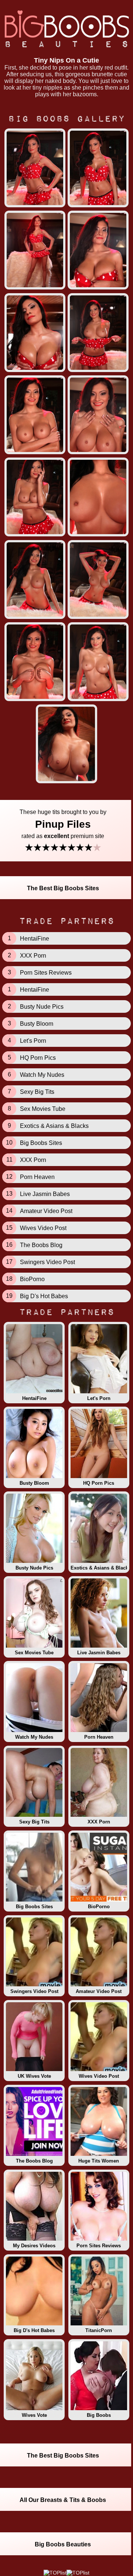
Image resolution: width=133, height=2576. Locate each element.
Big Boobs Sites (34, 1907)
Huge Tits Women (99, 2161)
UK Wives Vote (34, 2076)
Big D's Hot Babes (34, 2330)
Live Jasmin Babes (99, 1653)
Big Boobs (99, 2415)
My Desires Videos (34, 2246)
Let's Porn (99, 1398)
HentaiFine (34, 1398)
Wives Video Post (99, 2076)
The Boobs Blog (34, 2161)
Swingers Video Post (34, 1991)
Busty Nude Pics (34, 1568)
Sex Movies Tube (34, 1653)
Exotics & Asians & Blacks (100, 1568)
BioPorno (99, 1907)
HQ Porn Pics (99, 1483)
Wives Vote (34, 2415)
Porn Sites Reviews (99, 2246)
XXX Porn (99, 1822)
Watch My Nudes (34, 1737)
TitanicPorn (99, 2330)
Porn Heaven (99, 1737)
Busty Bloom (34, 1483)
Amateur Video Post (99, 1991)
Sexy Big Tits (34, 1822)
